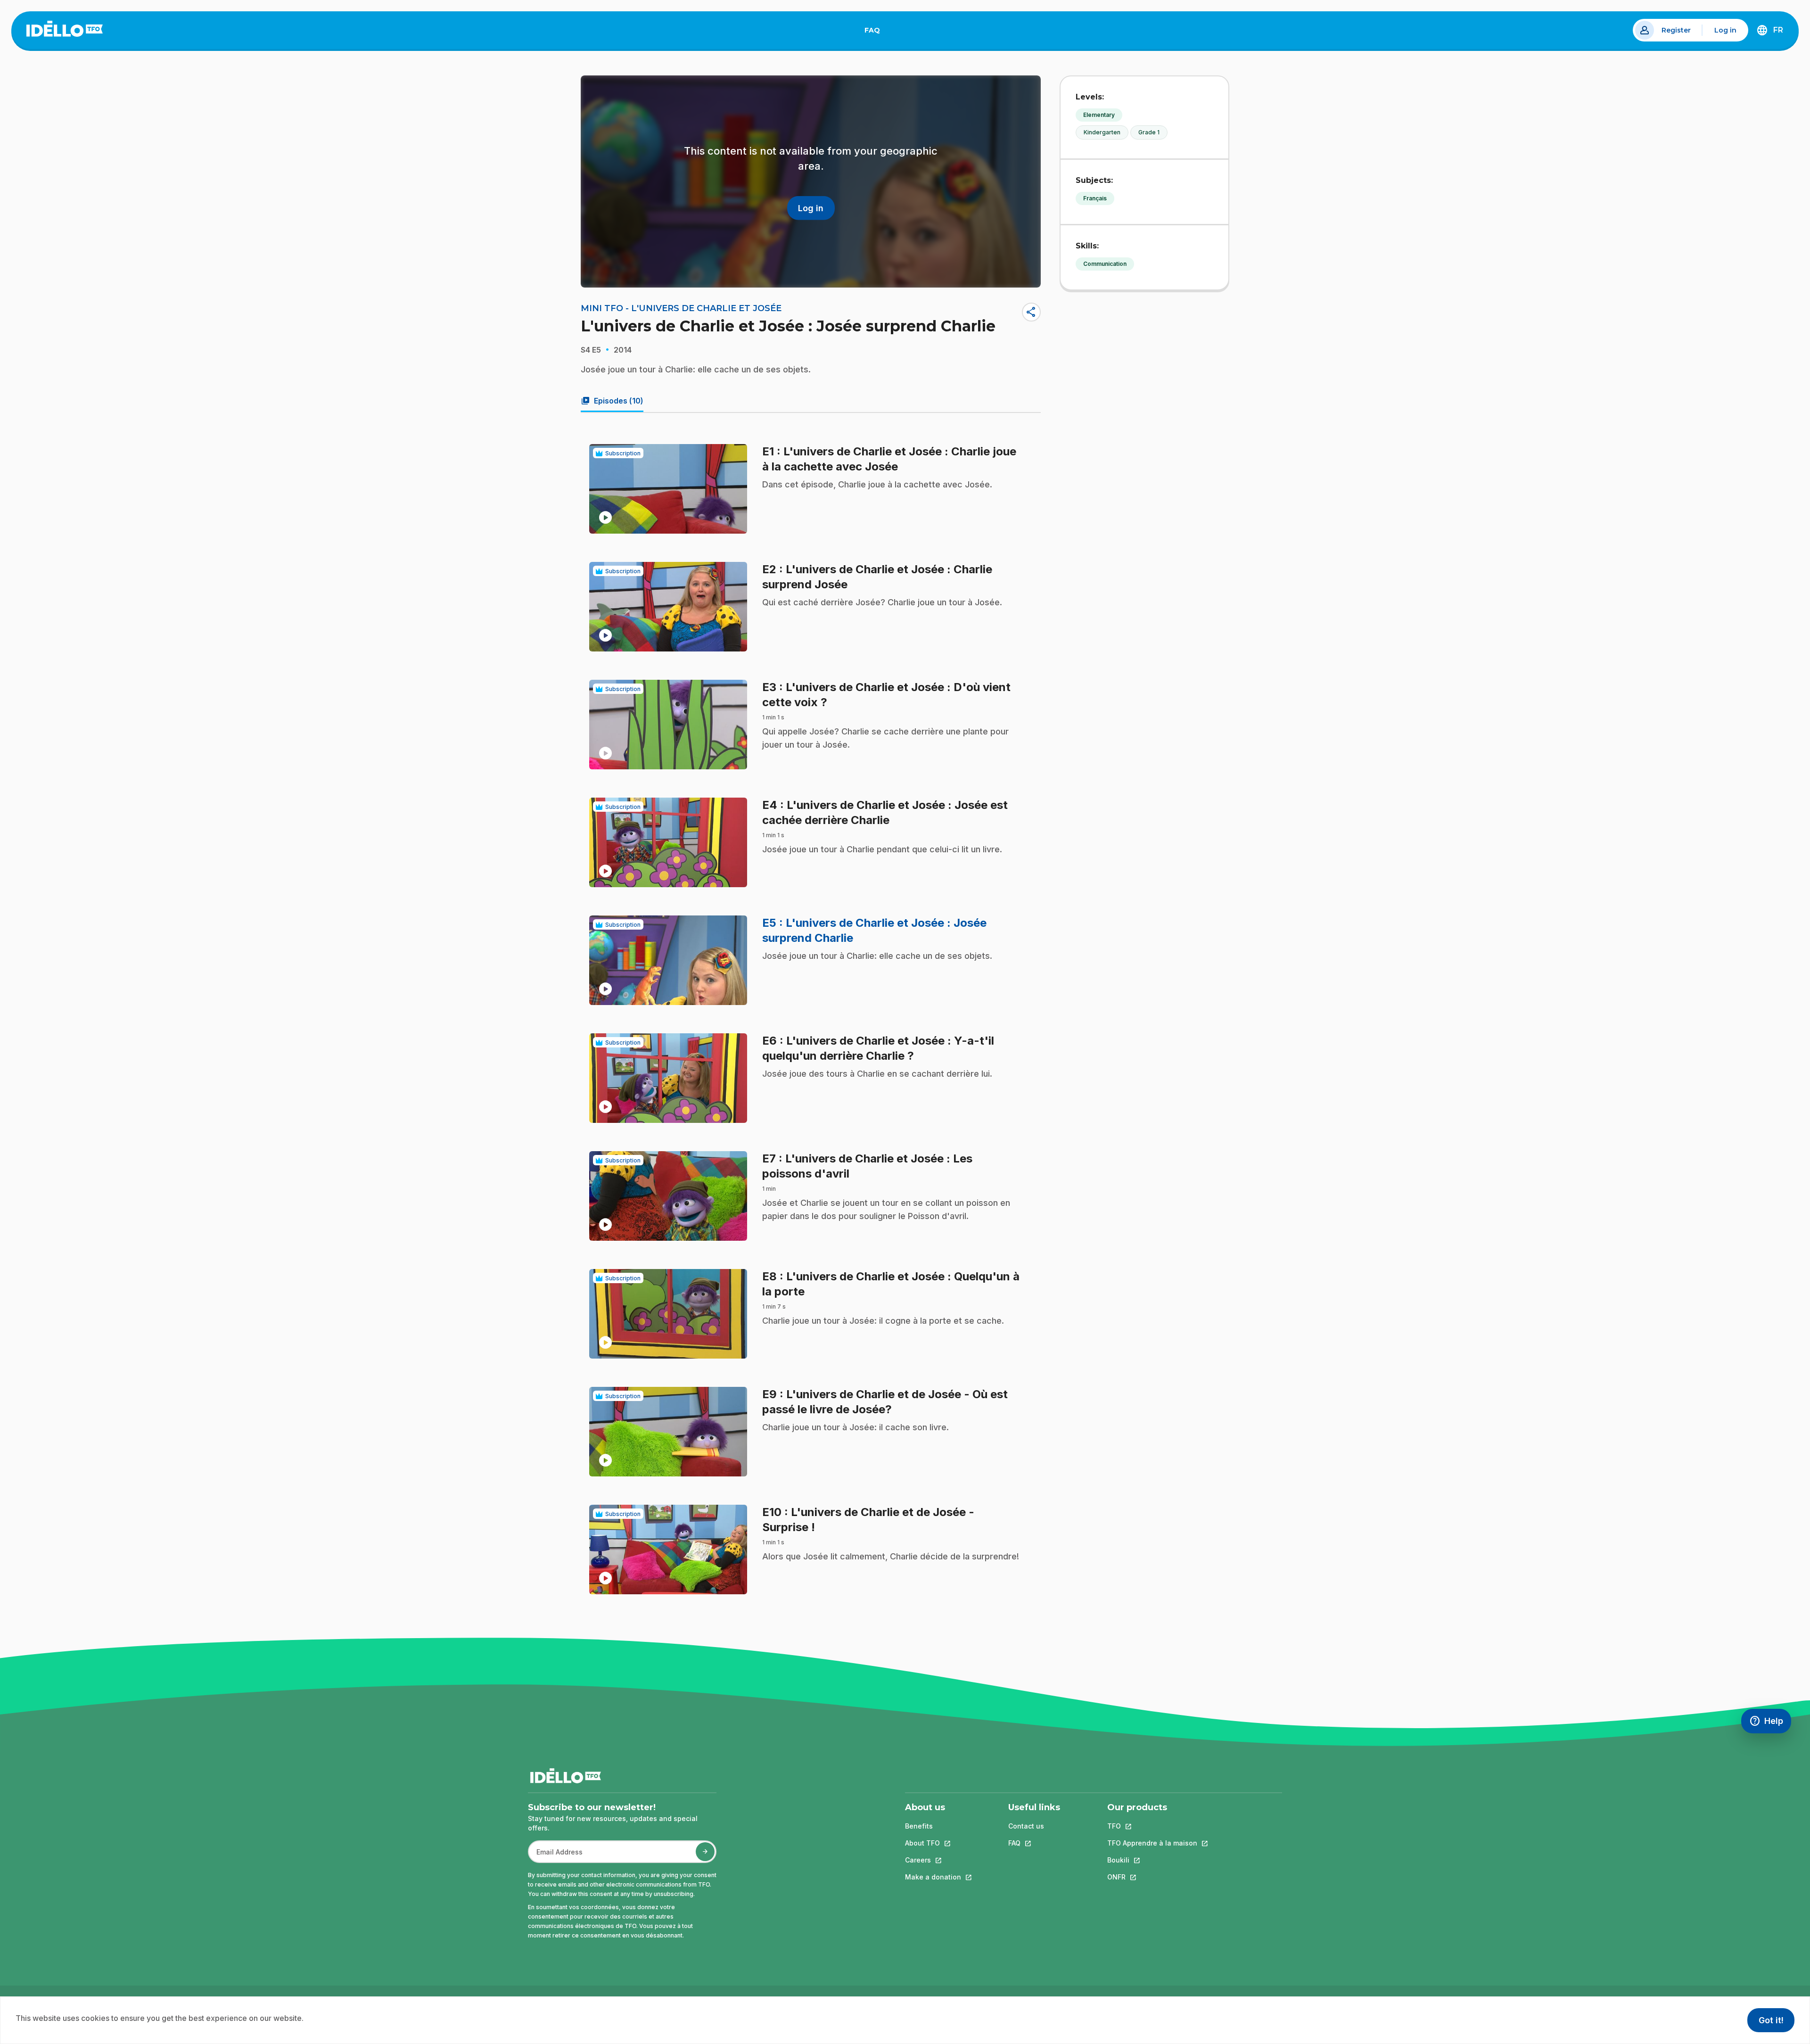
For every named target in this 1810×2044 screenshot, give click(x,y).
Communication (1105, 264)
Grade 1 (1149, 132)
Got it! (1771, 2020)
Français (1095, 198)
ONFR (1152, 1877)
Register (1676, 30)
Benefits (919, 1826)
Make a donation (933, 1877)
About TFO (933, 1843)
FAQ (876, 32)
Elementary (1099, 115)
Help (1770, 1723)
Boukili (1152, 1860)
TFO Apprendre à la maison (1152, 1843)
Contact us (1026, 1826)
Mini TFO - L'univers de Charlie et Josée (681, 308)
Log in (1725, 30)
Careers (933, 1860)
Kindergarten (1102, 132)
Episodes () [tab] (612, 401)
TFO (1152, 1826)
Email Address (556, 1857)
